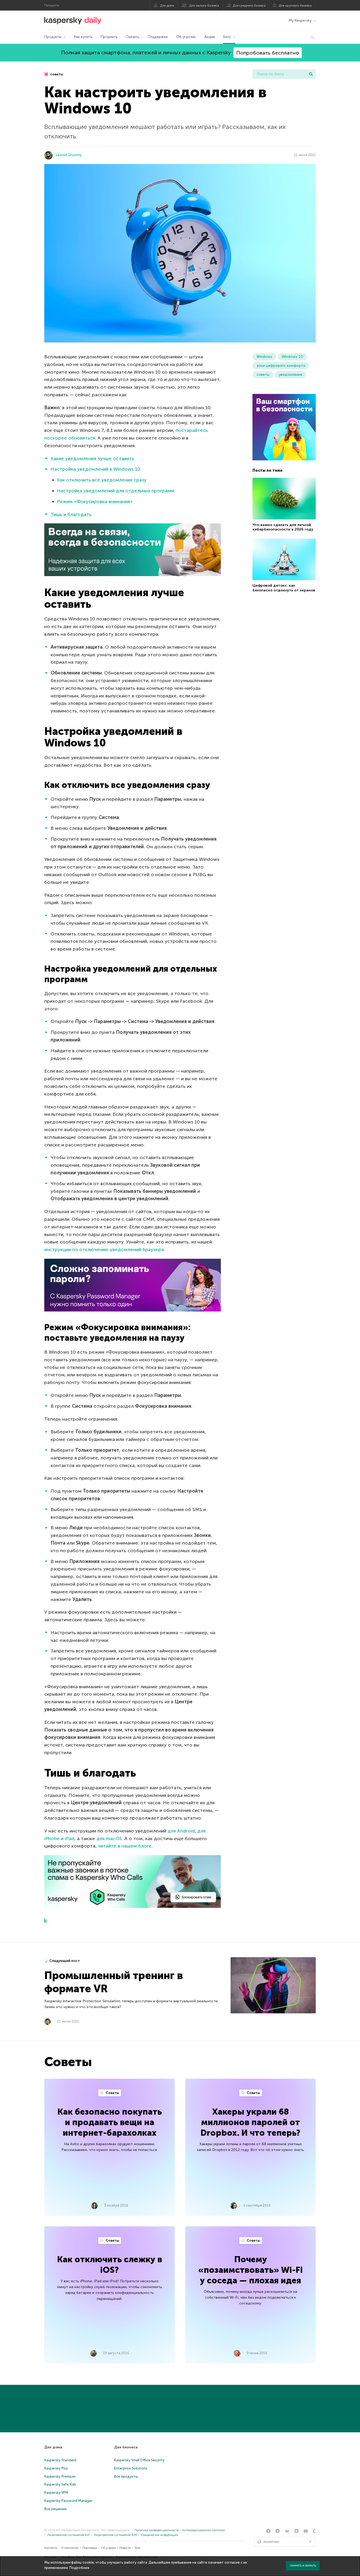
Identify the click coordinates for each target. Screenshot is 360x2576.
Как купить (83, 37)
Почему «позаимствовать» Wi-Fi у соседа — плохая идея (250, 2270)
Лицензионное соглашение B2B (115, 2535)
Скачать (132, 37)
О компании (70, 2548)
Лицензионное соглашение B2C (69, 2535)
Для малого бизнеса (204, 6)
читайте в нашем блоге (125, 1846)
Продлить (109, 37)
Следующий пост (65, 1961)
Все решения (55, 2509)
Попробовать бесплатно (268, 53)
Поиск (311, 74)
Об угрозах (186, 37)
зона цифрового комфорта (281, 366)
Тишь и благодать (71, 514)
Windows (264, 357)
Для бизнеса (126, 2447)
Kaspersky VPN (56, 2493)
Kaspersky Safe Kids (60, 2484)
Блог (227, 37)
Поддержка (158, 37)
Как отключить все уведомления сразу (102, 480)
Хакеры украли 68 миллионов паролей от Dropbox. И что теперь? (250, 2122)
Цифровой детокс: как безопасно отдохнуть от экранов (284, 588)
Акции (210, 37)
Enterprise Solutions (131, 2468)
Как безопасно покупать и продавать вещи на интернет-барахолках (110, 2122)
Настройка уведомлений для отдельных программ (116, 491)
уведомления (290, 375)
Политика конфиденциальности (157, 2530)
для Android (181, 1831)
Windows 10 (292, 357)
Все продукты (126, 2476)
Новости (125, 2548)
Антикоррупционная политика (203, 2530)
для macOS (109, 1839)
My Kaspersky (300, 20)
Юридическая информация (159, 2535)
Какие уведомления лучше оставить (92, 459)
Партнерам (90, 2548)
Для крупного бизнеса (295, 6)
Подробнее (79, 2568)
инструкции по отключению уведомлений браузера (104, 1250)
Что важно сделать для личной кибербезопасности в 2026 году (283, 527)
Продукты (53, 37)
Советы (112, 2093)
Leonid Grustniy (69, 155)
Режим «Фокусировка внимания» (95, 501)
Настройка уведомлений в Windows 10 (95, 469)
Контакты (51, 2548)
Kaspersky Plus (56, 2468)
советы (56, 74)
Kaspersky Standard (60, 2460)
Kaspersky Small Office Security (139, 2460)
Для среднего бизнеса (249, 6)
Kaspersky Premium (60, 2476)
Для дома (167, 6)
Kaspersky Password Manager (68, 2501)
